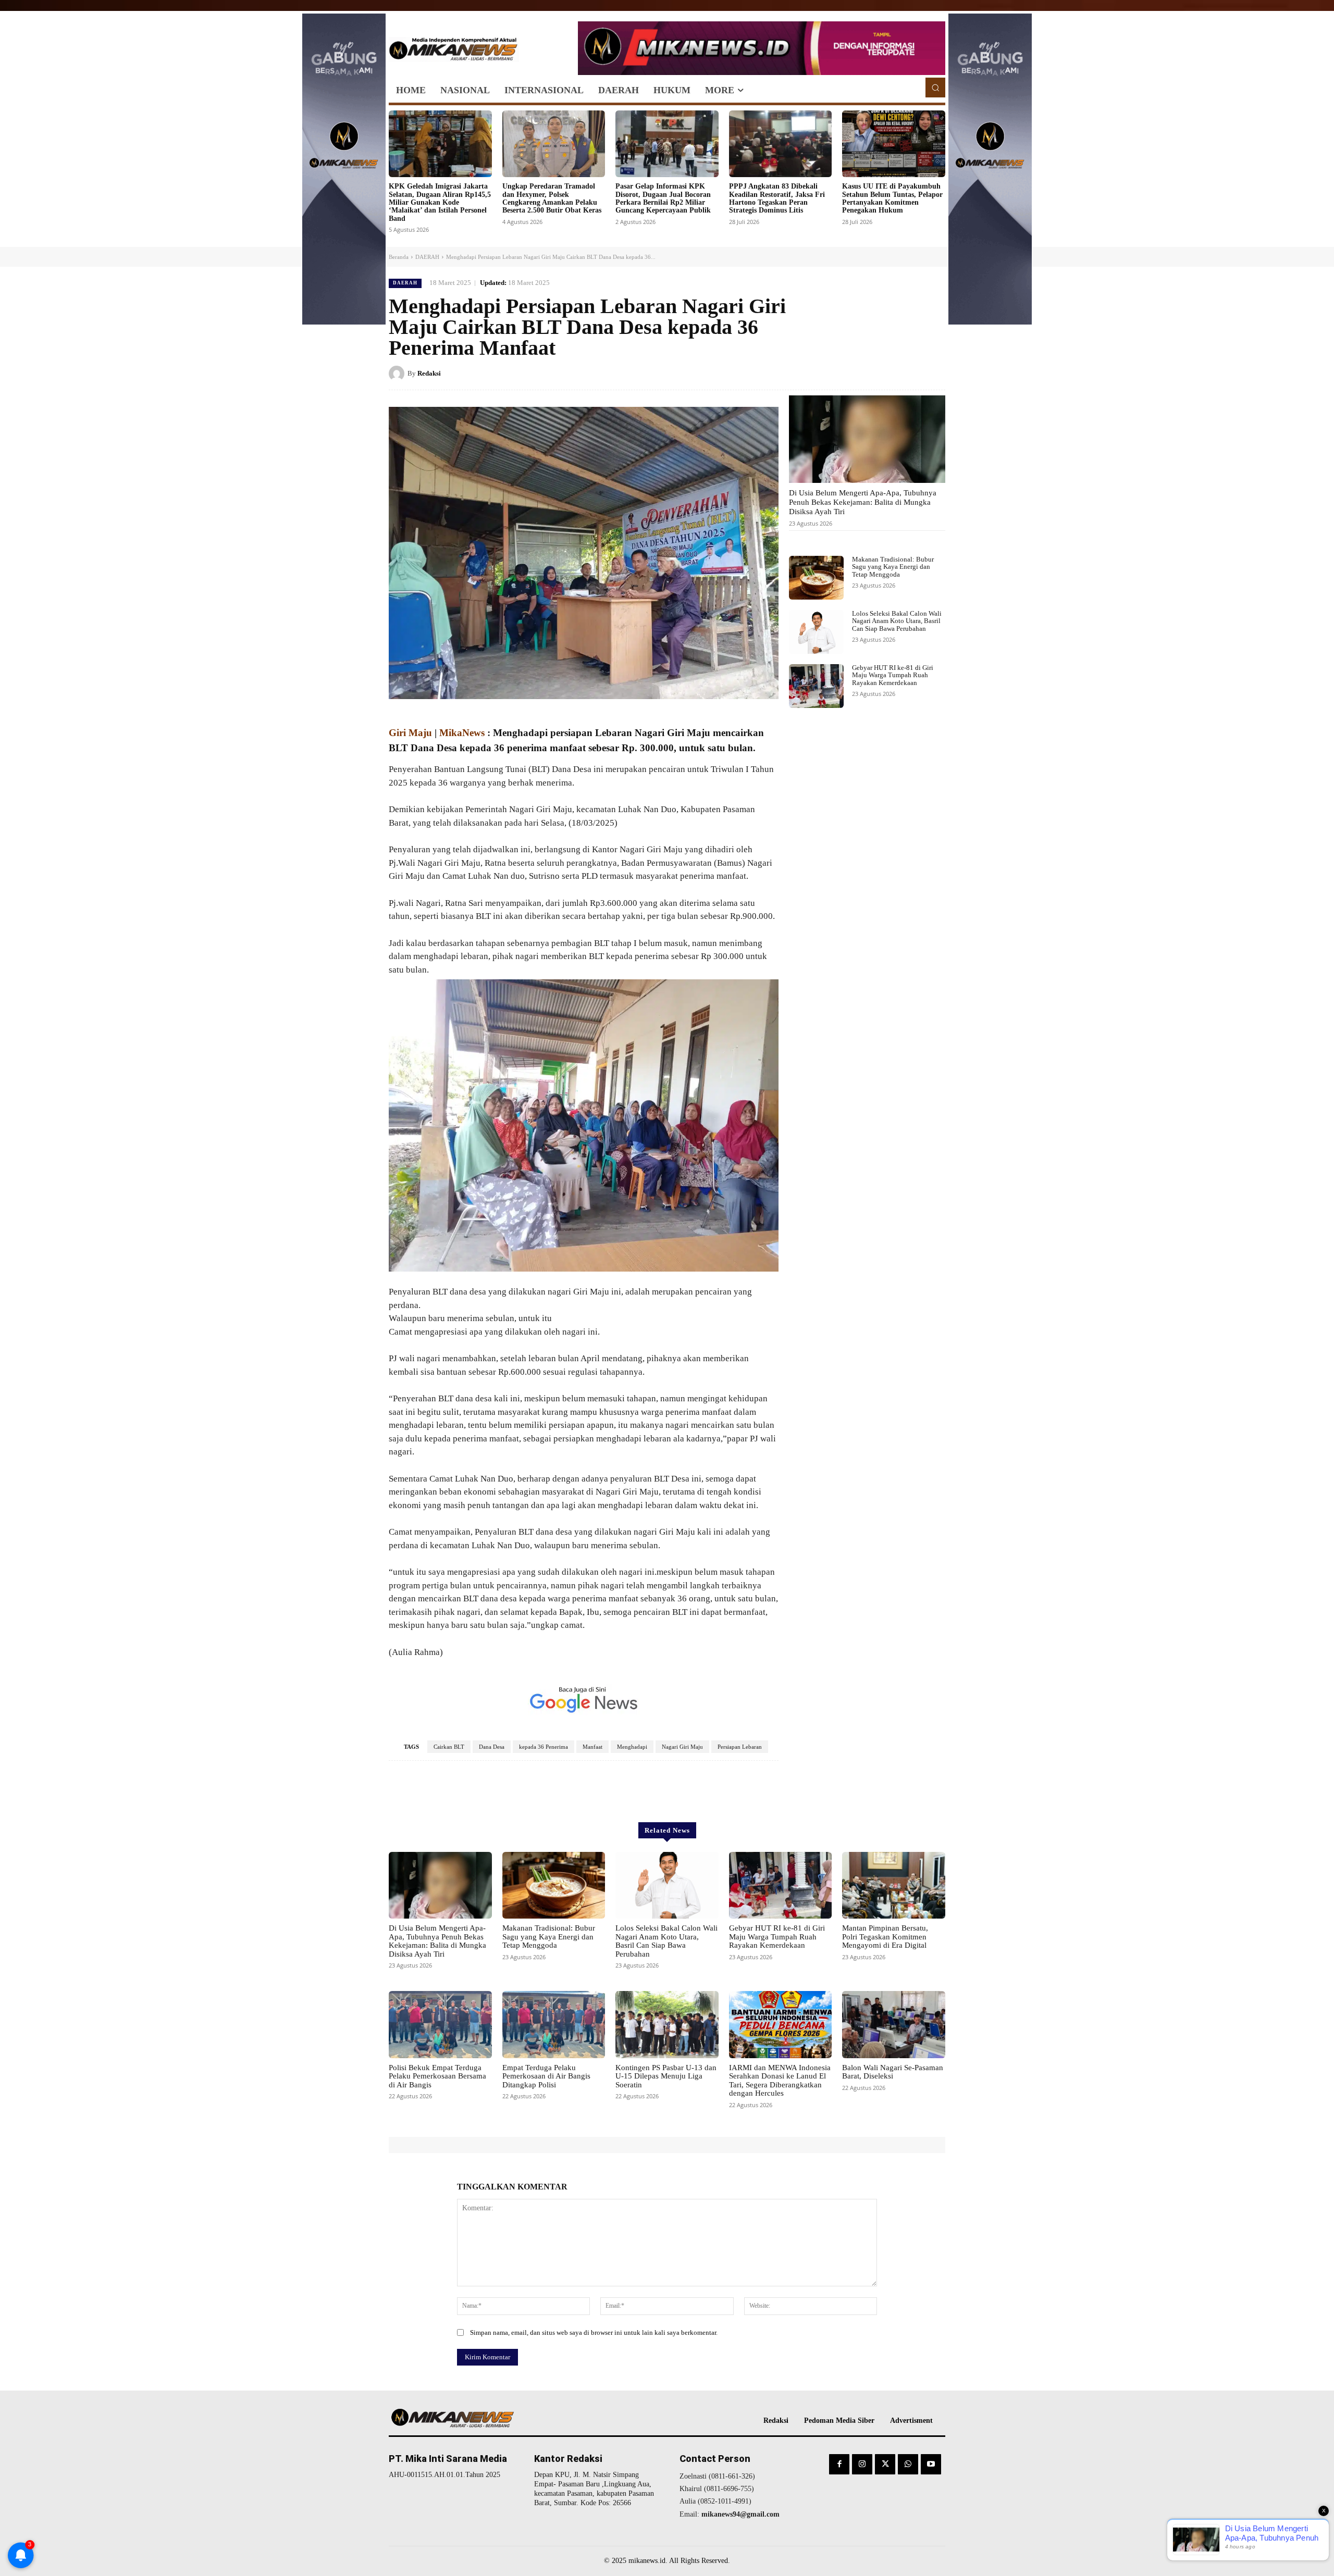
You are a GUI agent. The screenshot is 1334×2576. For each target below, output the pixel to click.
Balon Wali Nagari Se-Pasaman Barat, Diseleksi (893, 2072)
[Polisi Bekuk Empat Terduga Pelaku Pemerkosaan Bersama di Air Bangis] (440, 2024)
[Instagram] (862, 2464)
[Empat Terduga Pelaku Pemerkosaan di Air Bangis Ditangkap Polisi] (554, 2024)
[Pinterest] (911, 373)
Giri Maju (410, 733)
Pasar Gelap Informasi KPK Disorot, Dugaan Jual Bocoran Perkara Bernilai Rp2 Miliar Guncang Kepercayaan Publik (663, 198)
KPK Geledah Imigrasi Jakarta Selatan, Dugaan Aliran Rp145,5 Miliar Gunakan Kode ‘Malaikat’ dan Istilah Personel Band (440, 202)
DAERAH (427, 257)
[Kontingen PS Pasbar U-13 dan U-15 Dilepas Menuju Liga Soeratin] (667, 2024)
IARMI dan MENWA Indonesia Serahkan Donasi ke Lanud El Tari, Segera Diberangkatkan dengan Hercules (780, 2081)
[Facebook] (863, 373)
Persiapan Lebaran (740, 1747)
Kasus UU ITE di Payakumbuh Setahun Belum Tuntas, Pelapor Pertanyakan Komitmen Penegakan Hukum (892, 198)
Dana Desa (492, 1747)
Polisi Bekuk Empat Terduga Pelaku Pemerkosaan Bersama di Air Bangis (437, 2076)
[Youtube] (931, 2464)
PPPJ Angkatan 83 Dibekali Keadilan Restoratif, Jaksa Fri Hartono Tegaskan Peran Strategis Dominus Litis (777, 198)
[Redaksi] (398, 374)
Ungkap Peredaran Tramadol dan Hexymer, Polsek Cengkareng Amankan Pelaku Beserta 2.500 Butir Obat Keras (552, 198)
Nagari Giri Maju (682, 1747)
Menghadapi (632, 1747)
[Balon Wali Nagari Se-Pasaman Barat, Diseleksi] (894, 2024)
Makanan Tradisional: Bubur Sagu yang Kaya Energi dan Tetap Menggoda (893, 567)
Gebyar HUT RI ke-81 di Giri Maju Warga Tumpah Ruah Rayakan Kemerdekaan (893, 675)
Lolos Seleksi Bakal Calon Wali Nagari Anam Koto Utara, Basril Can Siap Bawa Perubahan (897, 621)
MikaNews (462, 733)
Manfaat (592, 1747)
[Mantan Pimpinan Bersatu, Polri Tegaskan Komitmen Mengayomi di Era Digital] (894, 1885)
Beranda (399, 257)
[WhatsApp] (935, 373)
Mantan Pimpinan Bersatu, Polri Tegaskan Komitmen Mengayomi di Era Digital (885, 1937)
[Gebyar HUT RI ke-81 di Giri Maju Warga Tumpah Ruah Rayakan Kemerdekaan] (816, 686)
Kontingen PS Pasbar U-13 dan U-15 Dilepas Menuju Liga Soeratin (666, 2076)
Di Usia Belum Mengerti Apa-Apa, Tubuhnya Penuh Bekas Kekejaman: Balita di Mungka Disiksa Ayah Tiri (863, 502)
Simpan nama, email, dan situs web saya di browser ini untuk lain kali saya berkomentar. (594, 2332)
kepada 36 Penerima (544, 1747)
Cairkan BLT (449, 1747)
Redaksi (429, 373)
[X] (887, 373)
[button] (935, 88)
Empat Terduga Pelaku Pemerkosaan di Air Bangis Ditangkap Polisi (546, 2076)
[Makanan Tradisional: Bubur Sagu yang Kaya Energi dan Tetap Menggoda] (816, 578)
